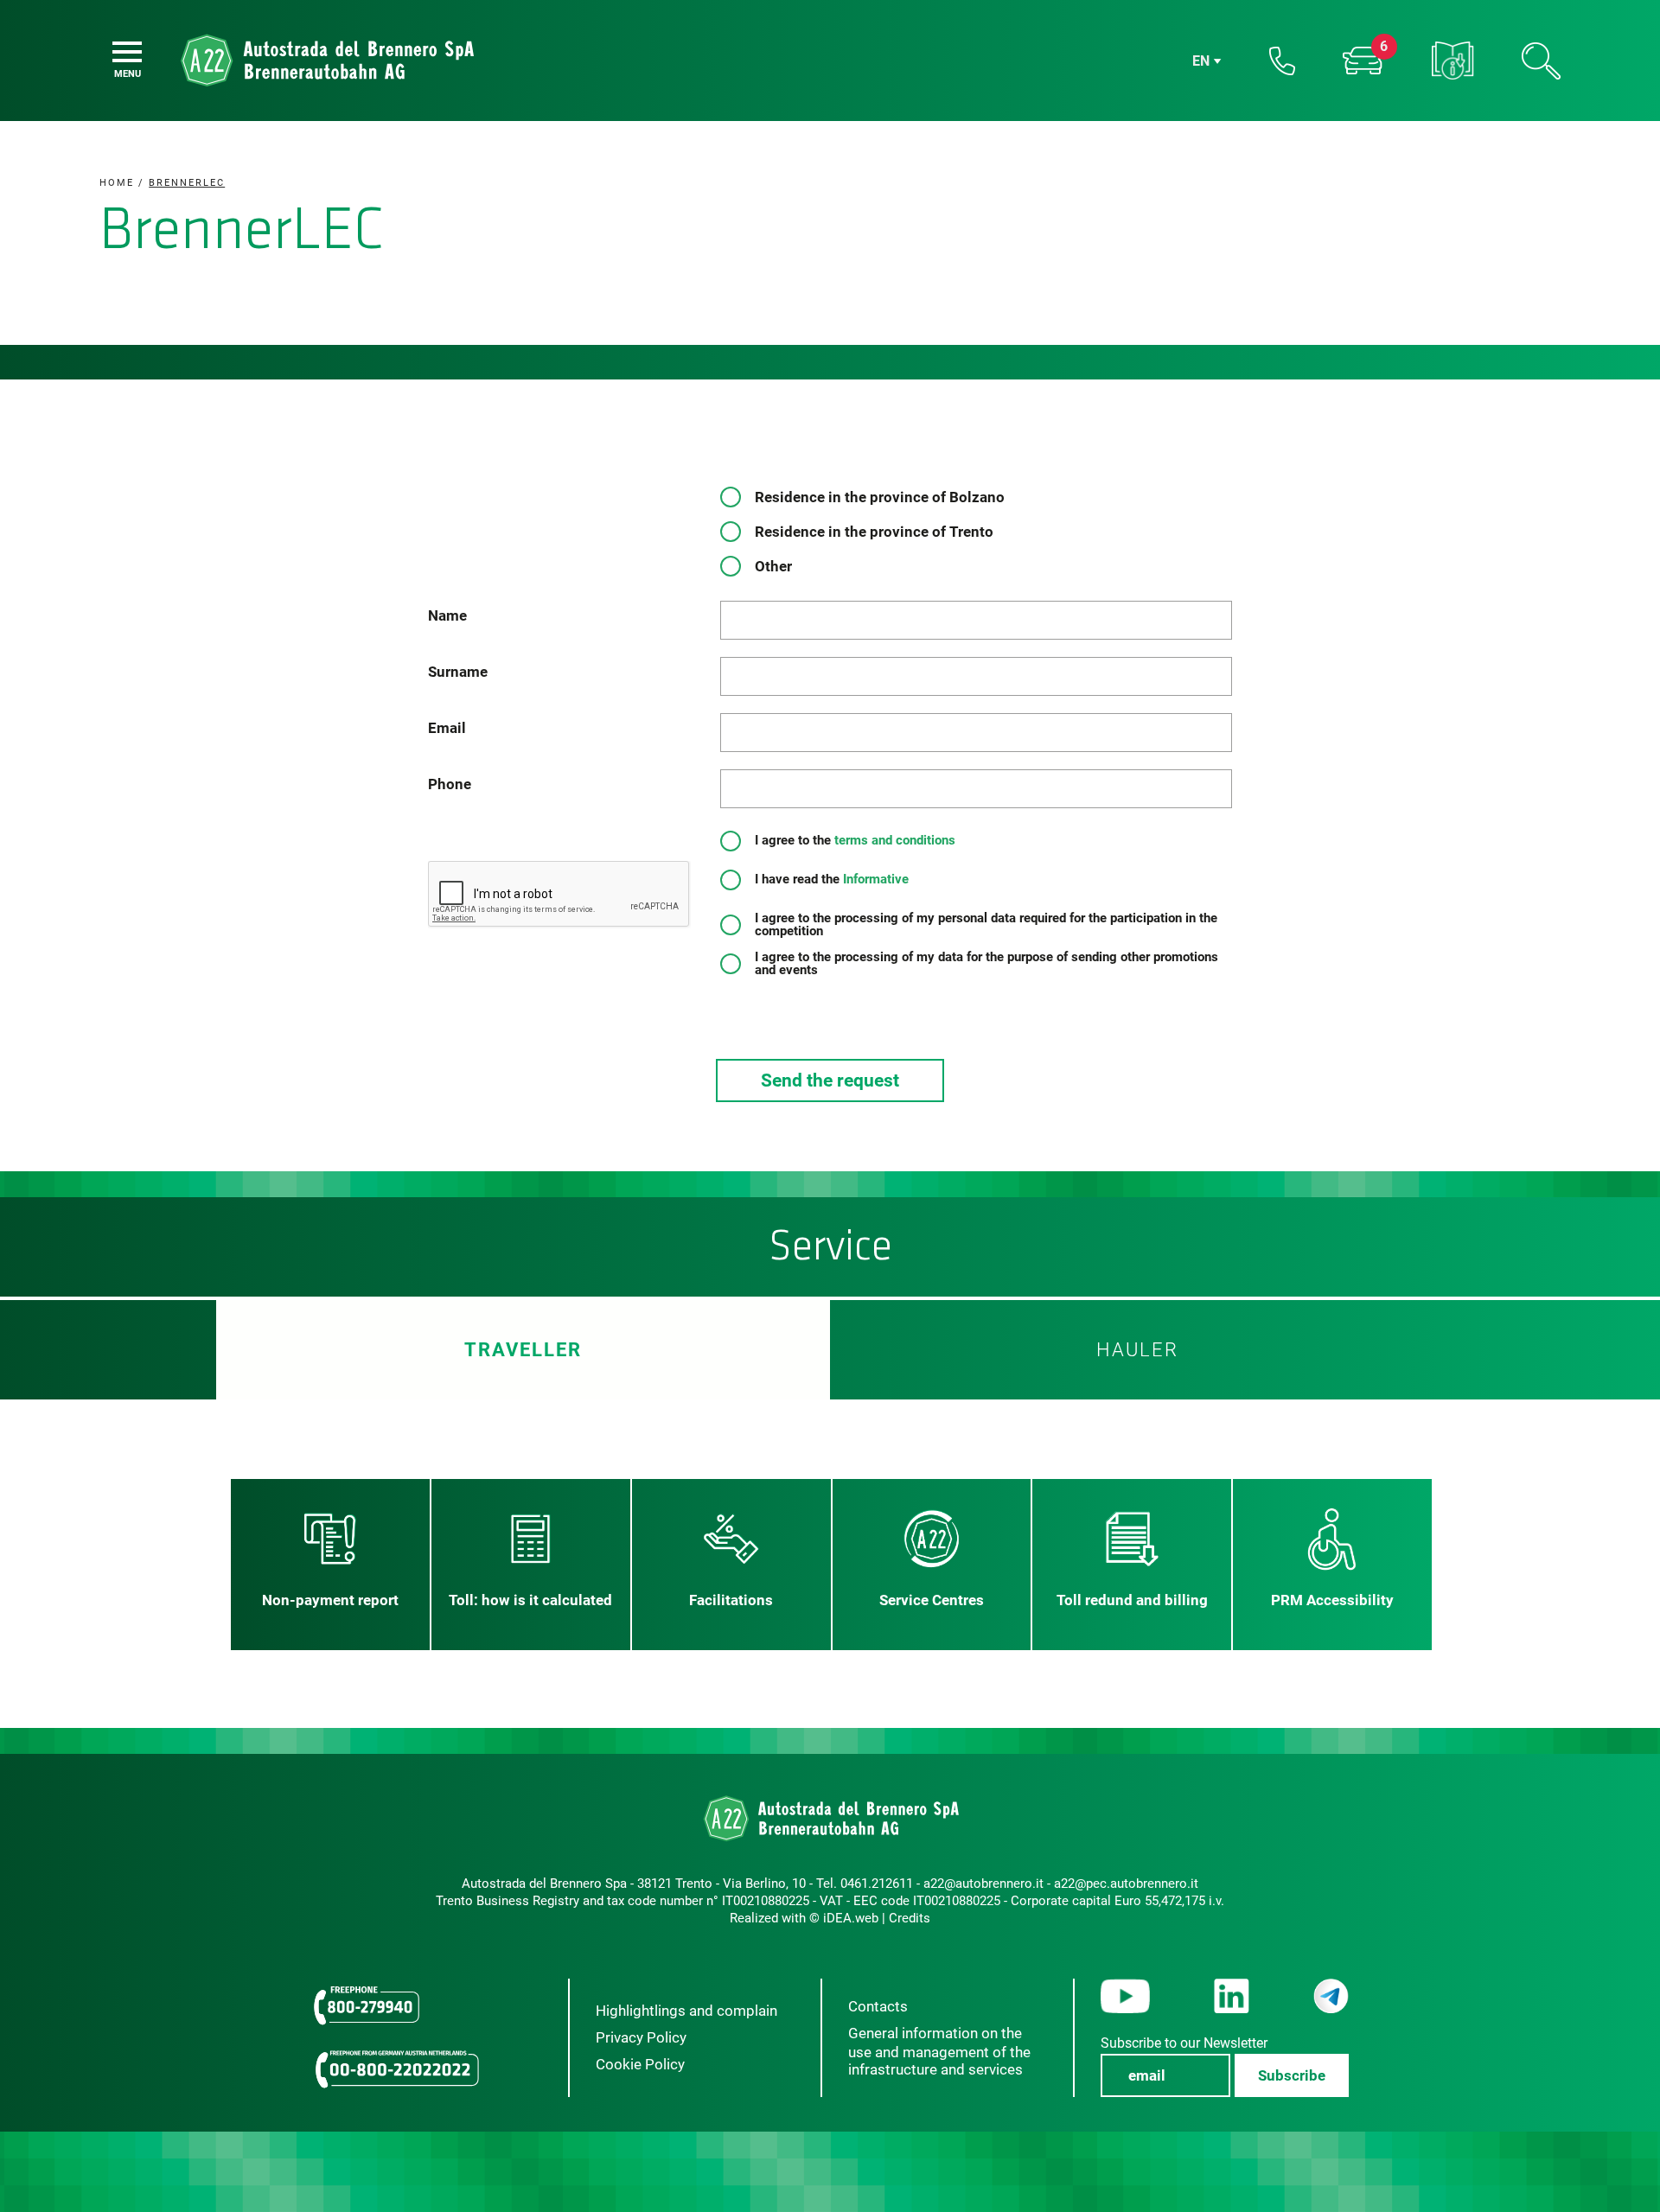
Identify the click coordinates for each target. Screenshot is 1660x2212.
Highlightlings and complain (686, 2011)
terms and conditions (895, 840)
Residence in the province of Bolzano (880, 497)
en (1201, 61)
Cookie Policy (640, 2064)
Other (773, 566)
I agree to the (862, 841)
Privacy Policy (641, 2037)
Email (447, 728)
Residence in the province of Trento (874, 532)
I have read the (838, 880)
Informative (874, 879)
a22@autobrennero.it (983, 1884)
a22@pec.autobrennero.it (1126, 1884)
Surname (458, 672)
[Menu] (127, 52)
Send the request (830, 1081)
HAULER (1137, 1350)
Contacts (878, 2006)
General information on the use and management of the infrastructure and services (939, 2051)
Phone (450, 784)
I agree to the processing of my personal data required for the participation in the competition (986, 925)
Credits (910, 1918)
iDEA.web (851, 1918)
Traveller (523, 1350)
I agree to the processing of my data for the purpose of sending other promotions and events (986, 964)
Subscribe (1292, 2075)
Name (447, 615)
